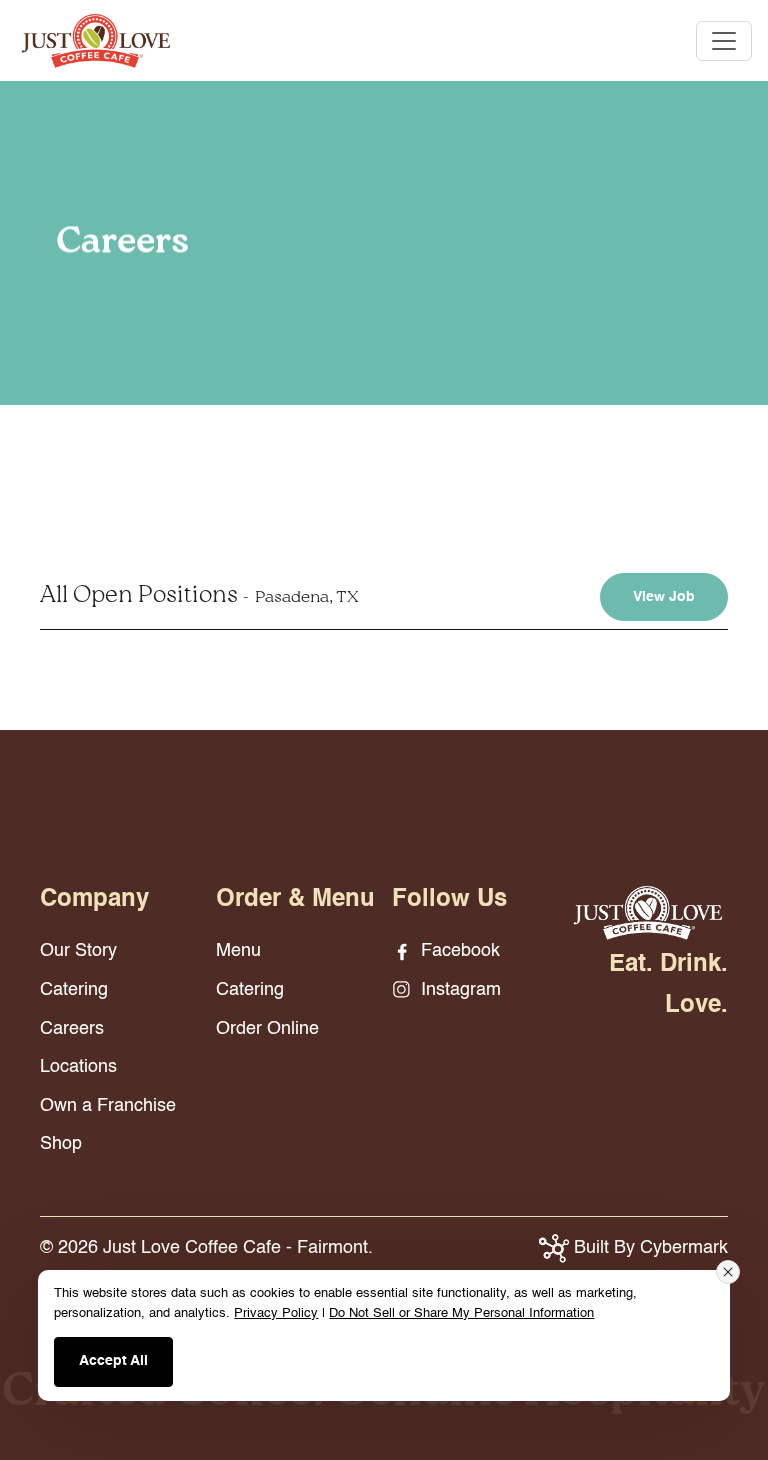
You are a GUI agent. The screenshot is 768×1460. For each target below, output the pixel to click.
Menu (238, 951)
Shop (61, 1144)
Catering (74, 990)
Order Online (267, 1029)
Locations (78, 1067)
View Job (664, 597)
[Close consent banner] (728, 1272)
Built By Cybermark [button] (648, 1248)
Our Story (78, 951)
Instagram (458, 990)
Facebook (458, 951)
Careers (72, 1029)
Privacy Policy (276, 1313)
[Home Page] (648, 912)
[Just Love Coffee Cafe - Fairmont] (96, 40)
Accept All (113, 1361)
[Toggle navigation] (724, 41)
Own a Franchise (108, 1106)
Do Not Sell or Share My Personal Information (461, 1313)
